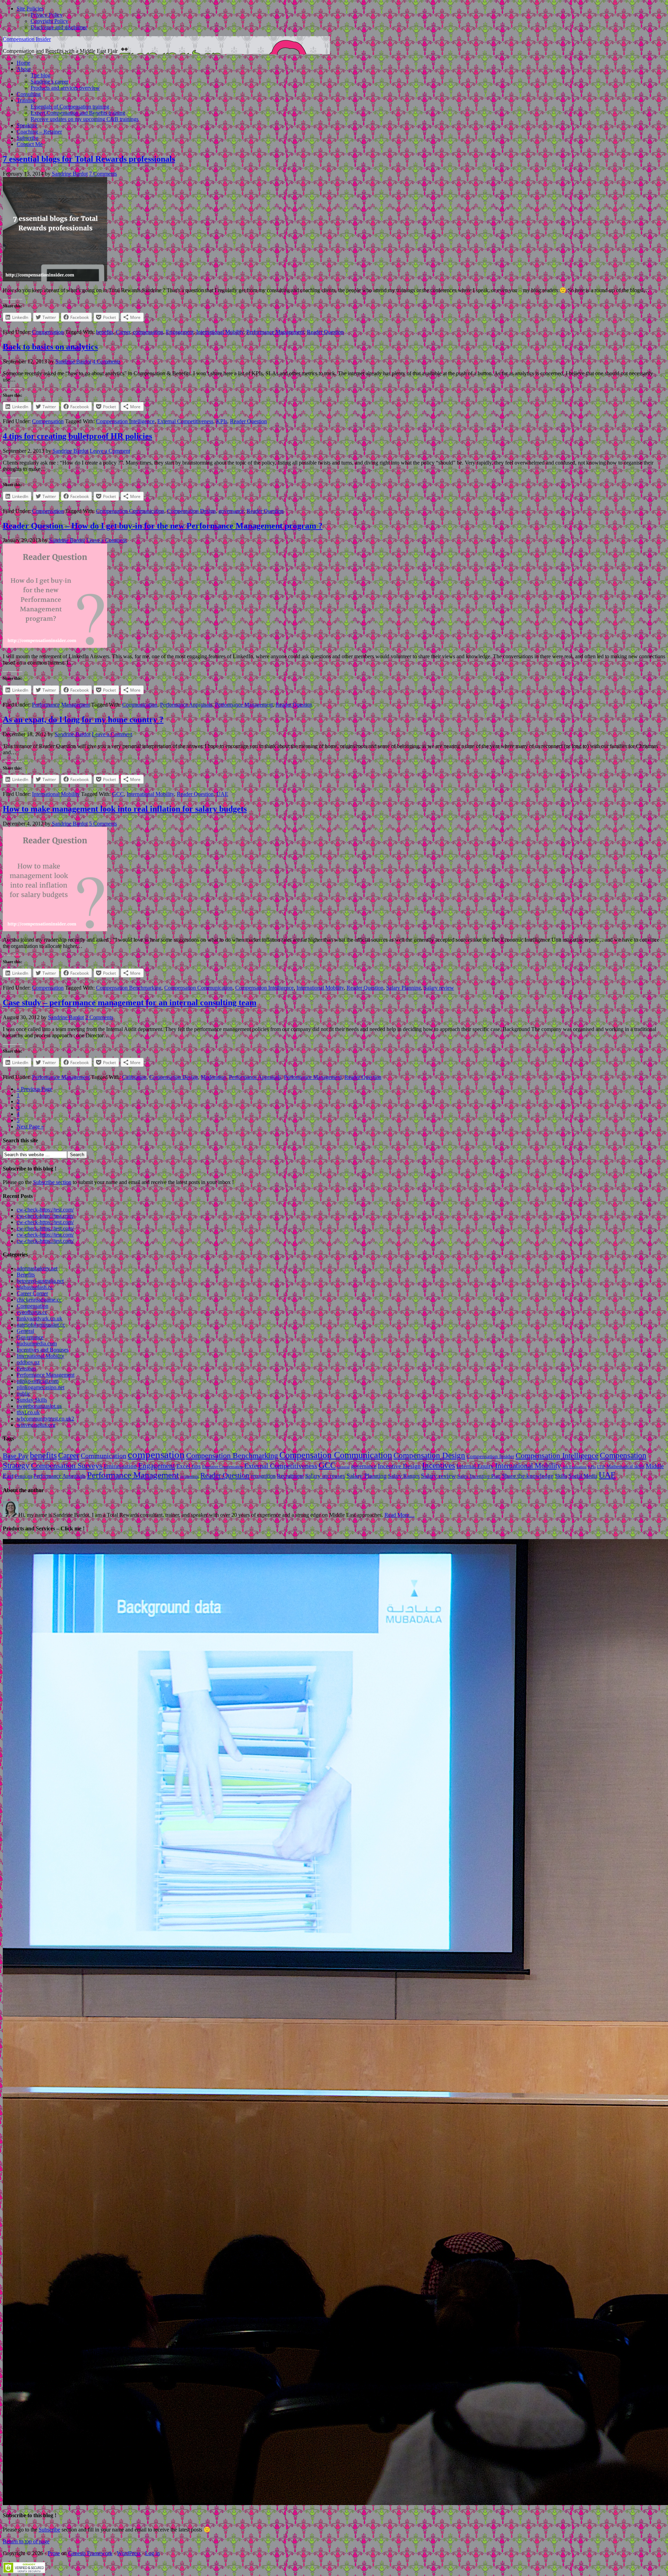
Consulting (29, 94)
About (24, 69)
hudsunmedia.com (37, 1343)
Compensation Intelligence (125, 421)
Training (26, 100)
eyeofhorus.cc (32, 1312)
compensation (148, 332)
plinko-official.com (38, 1381)
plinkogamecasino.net (41, 1387)
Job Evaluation (575, 1467)
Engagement (180, 332)
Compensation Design (191, 511)
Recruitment (290, 1476)
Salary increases (325, 1476)
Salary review (439, 988)
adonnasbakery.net (37, 1268)
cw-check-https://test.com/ (45, 1210)
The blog (41, 75)
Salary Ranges (404, 1476)
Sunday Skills (32, 1400)
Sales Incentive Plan (479, 1476)
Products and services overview (65, 88)
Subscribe (27, 138)
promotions (190, 1476)
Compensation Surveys (67, 1466)
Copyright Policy (49, 21)
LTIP (601, 1467)
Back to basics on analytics (50, 347)
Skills (561, 1476)
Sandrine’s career (49, 82)
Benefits (26, 1275)
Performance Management (275, 332)
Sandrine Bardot (70, 174)
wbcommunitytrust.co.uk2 (45, 1419)
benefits (105, 332)
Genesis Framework (90, 2553)
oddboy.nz (28, 1362)
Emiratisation (120, 1466)
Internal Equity (475, 1466)
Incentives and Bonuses (43, 1350)
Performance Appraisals (186, 705)
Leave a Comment (110, 451)
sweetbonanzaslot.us (39, 1406)
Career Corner (32, 1293)
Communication (140, 705)
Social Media (583, 1476)
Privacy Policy (47, 15)
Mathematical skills (625, 1467)
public (23, 1394)
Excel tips (189, 1466)
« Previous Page (34, 1089)
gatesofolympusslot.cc (41, 1325)
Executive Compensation (222, 1467)
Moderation (213, 1077)
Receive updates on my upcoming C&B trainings (85, 119)
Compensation (48, 332)
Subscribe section (52, 1182)
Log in (152, 2553)
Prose (54, 2553)
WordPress (129, 2553)
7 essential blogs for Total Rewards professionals (89, 159)
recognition (263, 1476)
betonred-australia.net (40, 1281)
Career (123, 332)
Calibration (134, 1077)
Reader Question (325, 332)
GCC (118, 794)
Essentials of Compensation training (70, 107)
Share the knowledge (528, 1476)
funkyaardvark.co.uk (39, 1318)
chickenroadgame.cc (39, 1300)
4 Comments (106, 361)
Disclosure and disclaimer (59, 27)
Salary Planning (404, 988)
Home (23, 63)
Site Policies (30, 9)
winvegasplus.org (36, 1425)
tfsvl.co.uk (28, 1412)
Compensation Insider (27, 39)
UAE (222, 794)
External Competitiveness (185, 421)
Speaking (27, 125)
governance (231, 511)
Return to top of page (26, 2541)
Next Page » (30, 1126)
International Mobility (220, 332)
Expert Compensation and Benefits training (78, 113)
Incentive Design (399, 1466)
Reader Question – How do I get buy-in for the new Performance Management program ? (163, 526)
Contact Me (30, 144)
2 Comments (99, 1017)
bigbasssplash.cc (35, 1287)
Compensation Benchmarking (129, 988)
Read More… (400, 1515)
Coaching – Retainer (39, 132)
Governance (30, 1337)
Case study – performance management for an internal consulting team (130, 1003)
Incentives (439, 1465)
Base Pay (16, 1456)
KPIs (222, 421)
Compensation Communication (130, 511)
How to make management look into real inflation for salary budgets (125, 809)
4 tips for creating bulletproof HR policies (77, 436)
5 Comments (103, 824)
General (25, 1331)
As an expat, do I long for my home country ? (83, 719)
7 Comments (103, 174)
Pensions (26, 1368)
